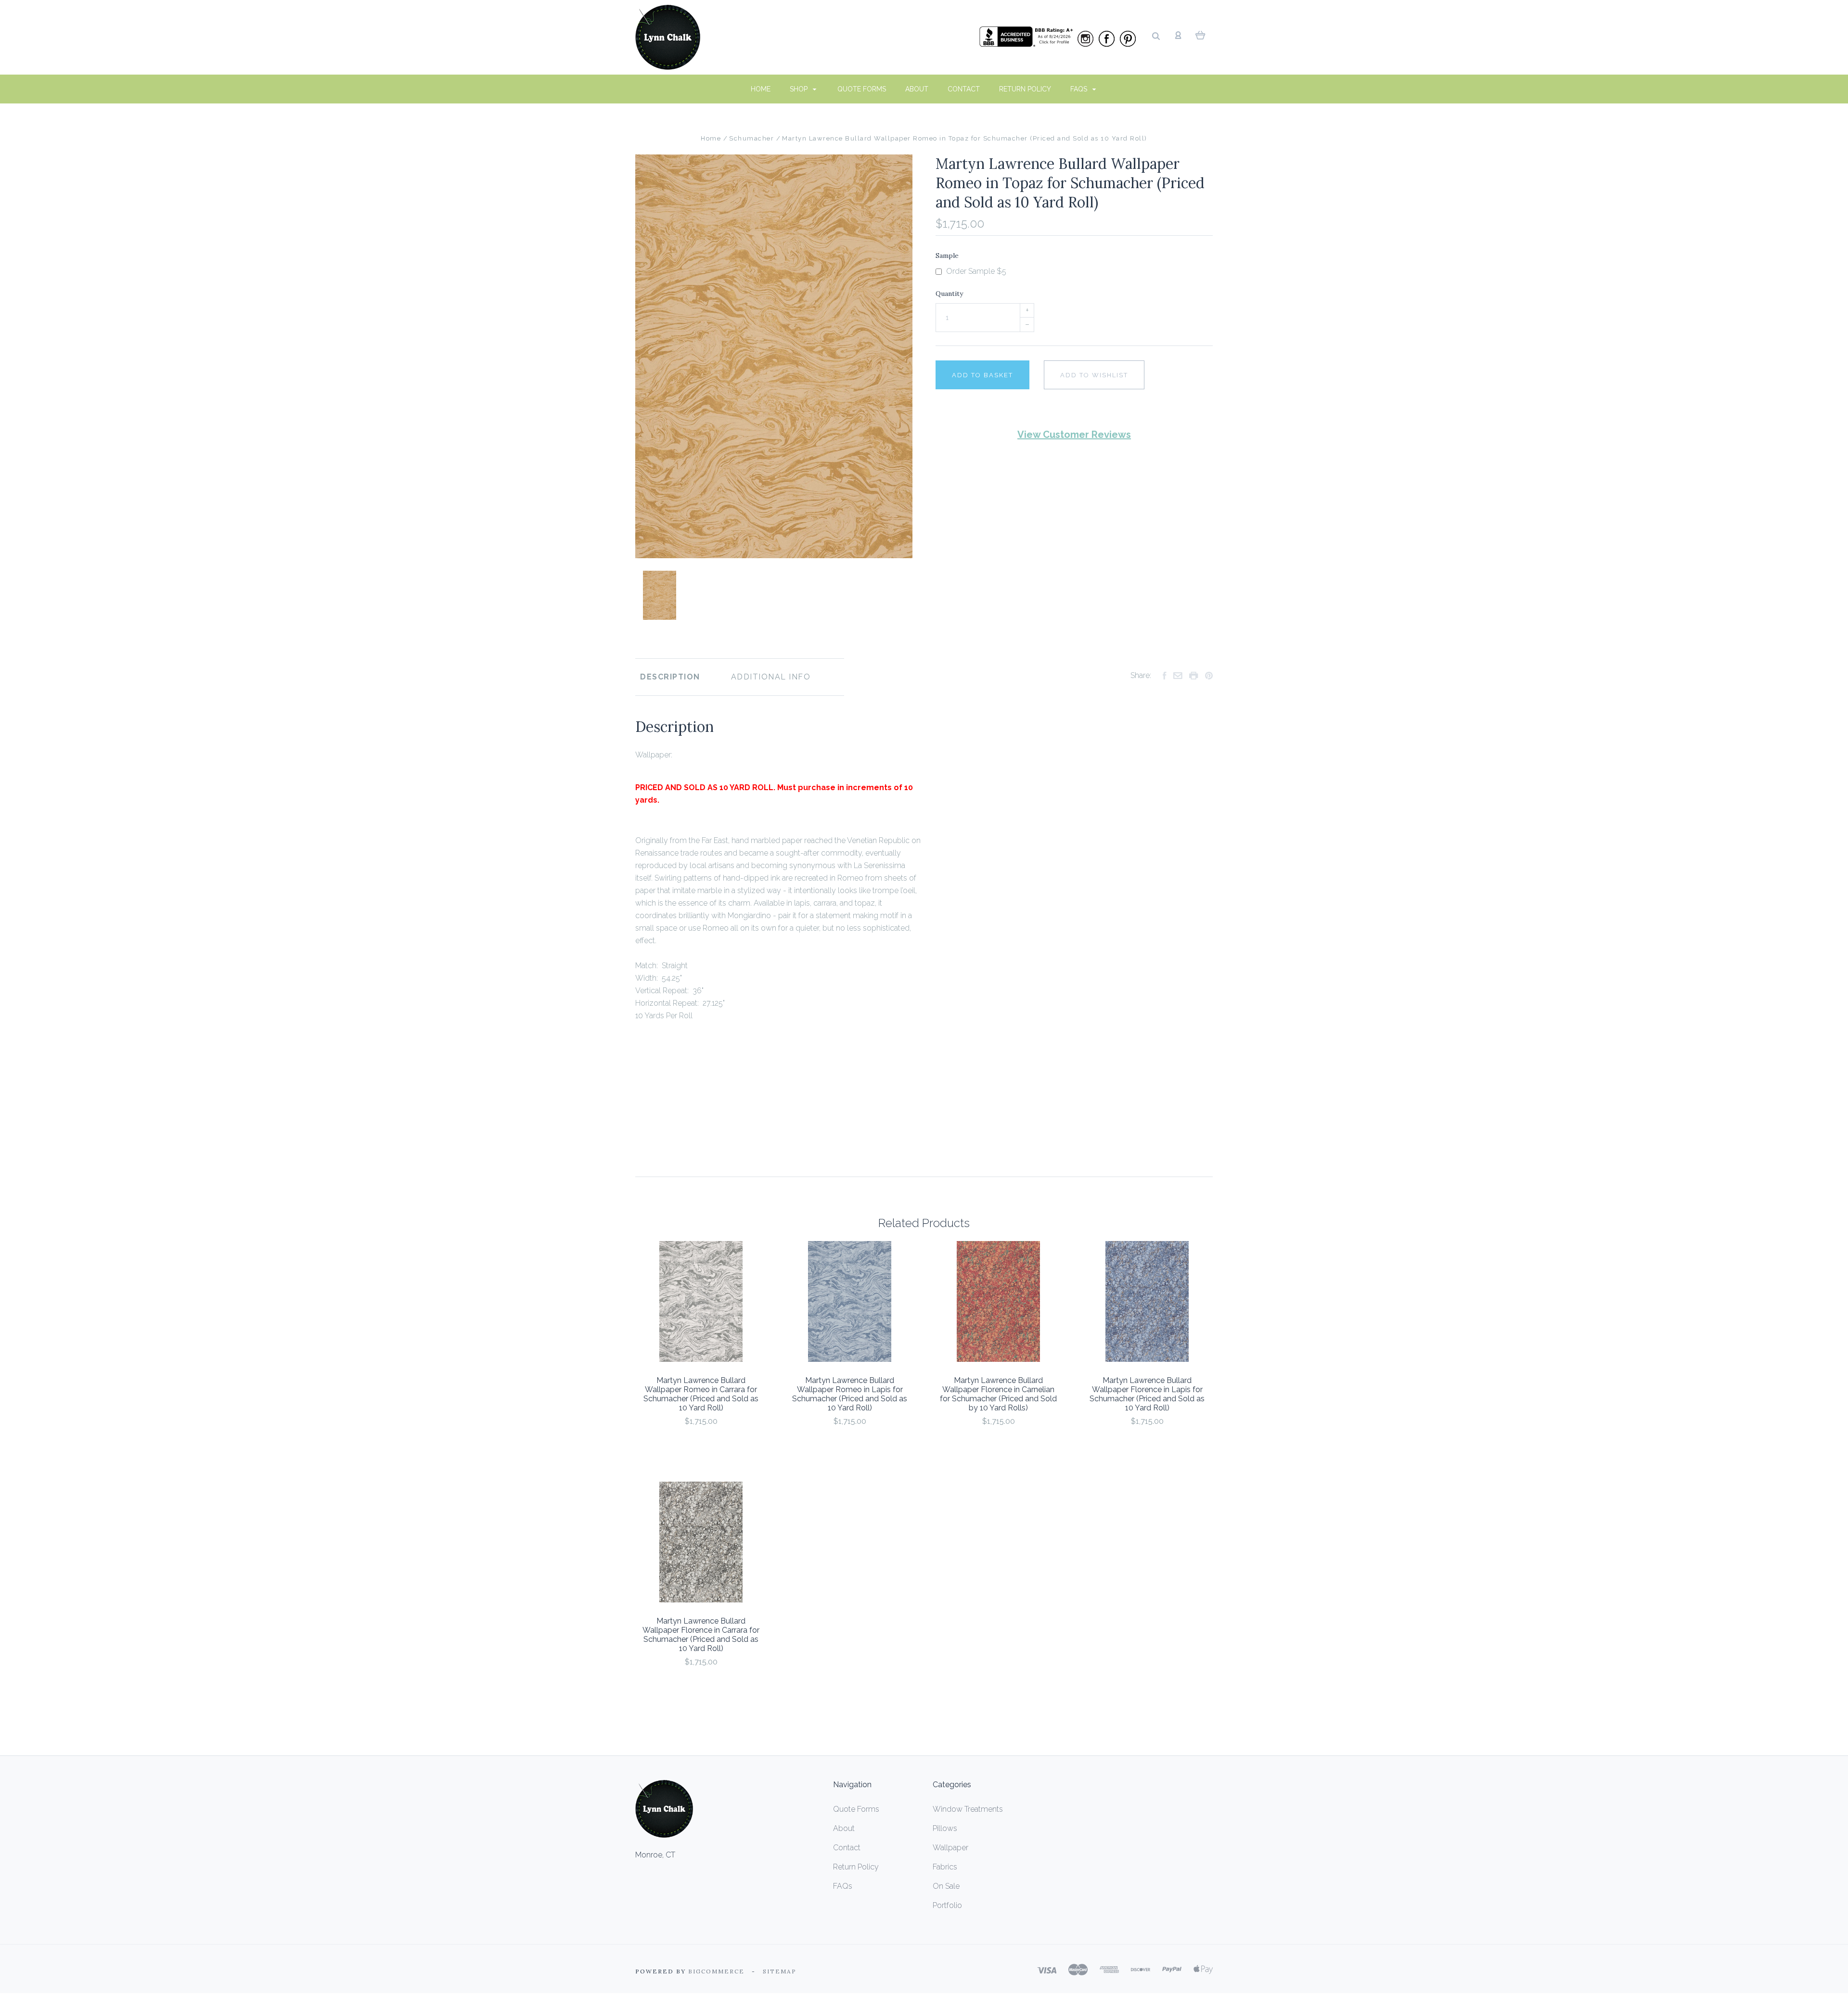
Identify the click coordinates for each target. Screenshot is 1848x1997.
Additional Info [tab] (771, 677)
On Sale (946, 1886)
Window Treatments (968, 1809)
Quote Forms (862, 89)
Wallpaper (950, 1848)
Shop (800, 89)
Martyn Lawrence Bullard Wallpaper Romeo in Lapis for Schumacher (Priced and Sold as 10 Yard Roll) (850, 1394)
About (917, 89)
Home (761, 89)
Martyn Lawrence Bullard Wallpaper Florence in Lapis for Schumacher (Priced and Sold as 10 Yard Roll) (1147, 1394)
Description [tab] (670, 677)
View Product (701, 1301)
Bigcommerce (716, 1971)
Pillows (945, 1828)
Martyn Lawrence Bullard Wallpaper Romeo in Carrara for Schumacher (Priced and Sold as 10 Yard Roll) (701, 1394)
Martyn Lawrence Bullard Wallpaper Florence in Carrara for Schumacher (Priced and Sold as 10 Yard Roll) (701, 1635)
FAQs (1080, 89)
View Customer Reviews (1074, 435)
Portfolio (947, 1905)
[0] (1200, 35)
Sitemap (780, 1971)
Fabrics (945, 1867)
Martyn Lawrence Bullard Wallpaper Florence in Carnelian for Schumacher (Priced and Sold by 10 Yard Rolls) (998, 1394)
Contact (964, 89)
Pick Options (701, 1447)
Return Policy (1025, 89)
